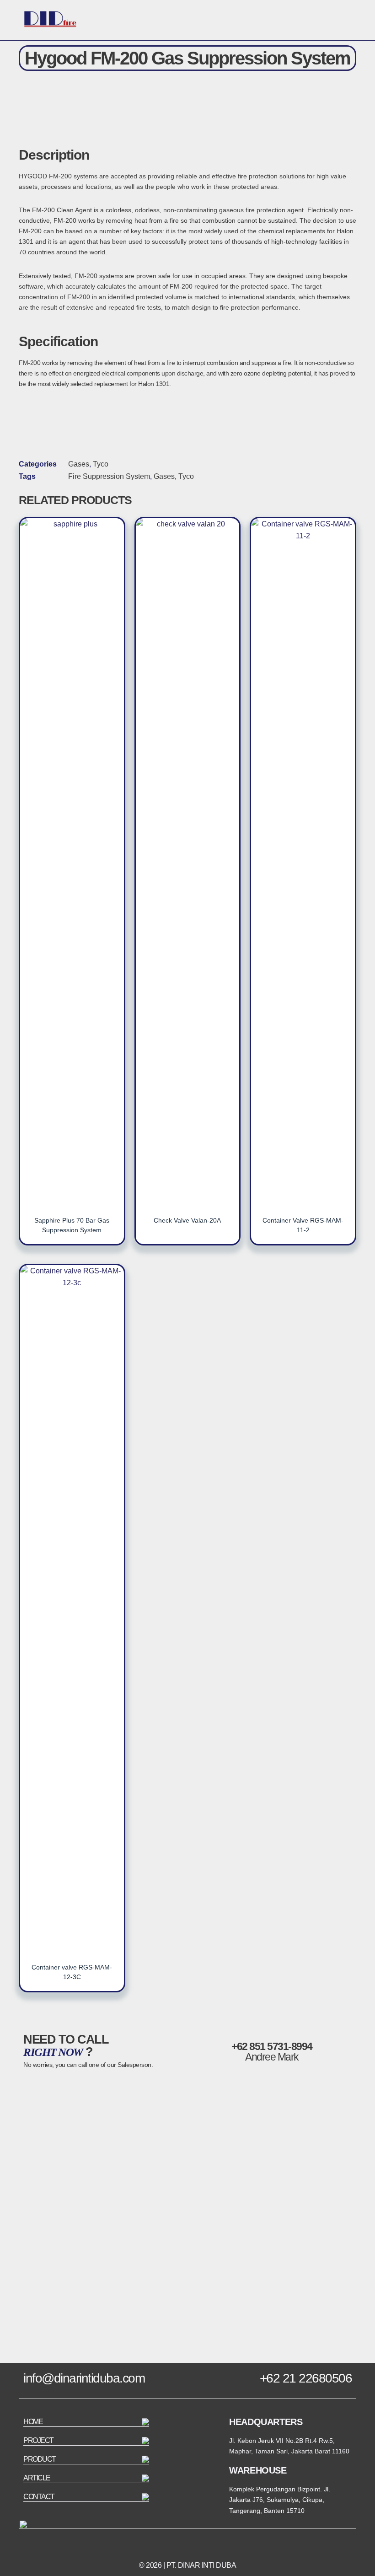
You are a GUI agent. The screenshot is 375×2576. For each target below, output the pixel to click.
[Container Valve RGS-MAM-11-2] (303, 861)
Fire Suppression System (109, 476)
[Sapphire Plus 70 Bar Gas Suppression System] (72, 861)
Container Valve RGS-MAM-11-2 (303, 1225)
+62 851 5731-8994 (272, 2046)
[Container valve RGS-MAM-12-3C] (72, 1608)
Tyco (101, 464)
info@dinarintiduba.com (84, 2378)
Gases (79, 464)
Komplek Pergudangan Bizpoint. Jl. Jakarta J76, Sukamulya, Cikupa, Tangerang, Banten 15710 (280, 2500)
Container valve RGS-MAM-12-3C (72, 1972)
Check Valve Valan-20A (187, 1220)
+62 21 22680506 (306, 2378)
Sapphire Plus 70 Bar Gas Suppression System (72, 1225)
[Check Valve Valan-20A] (188, 861)
